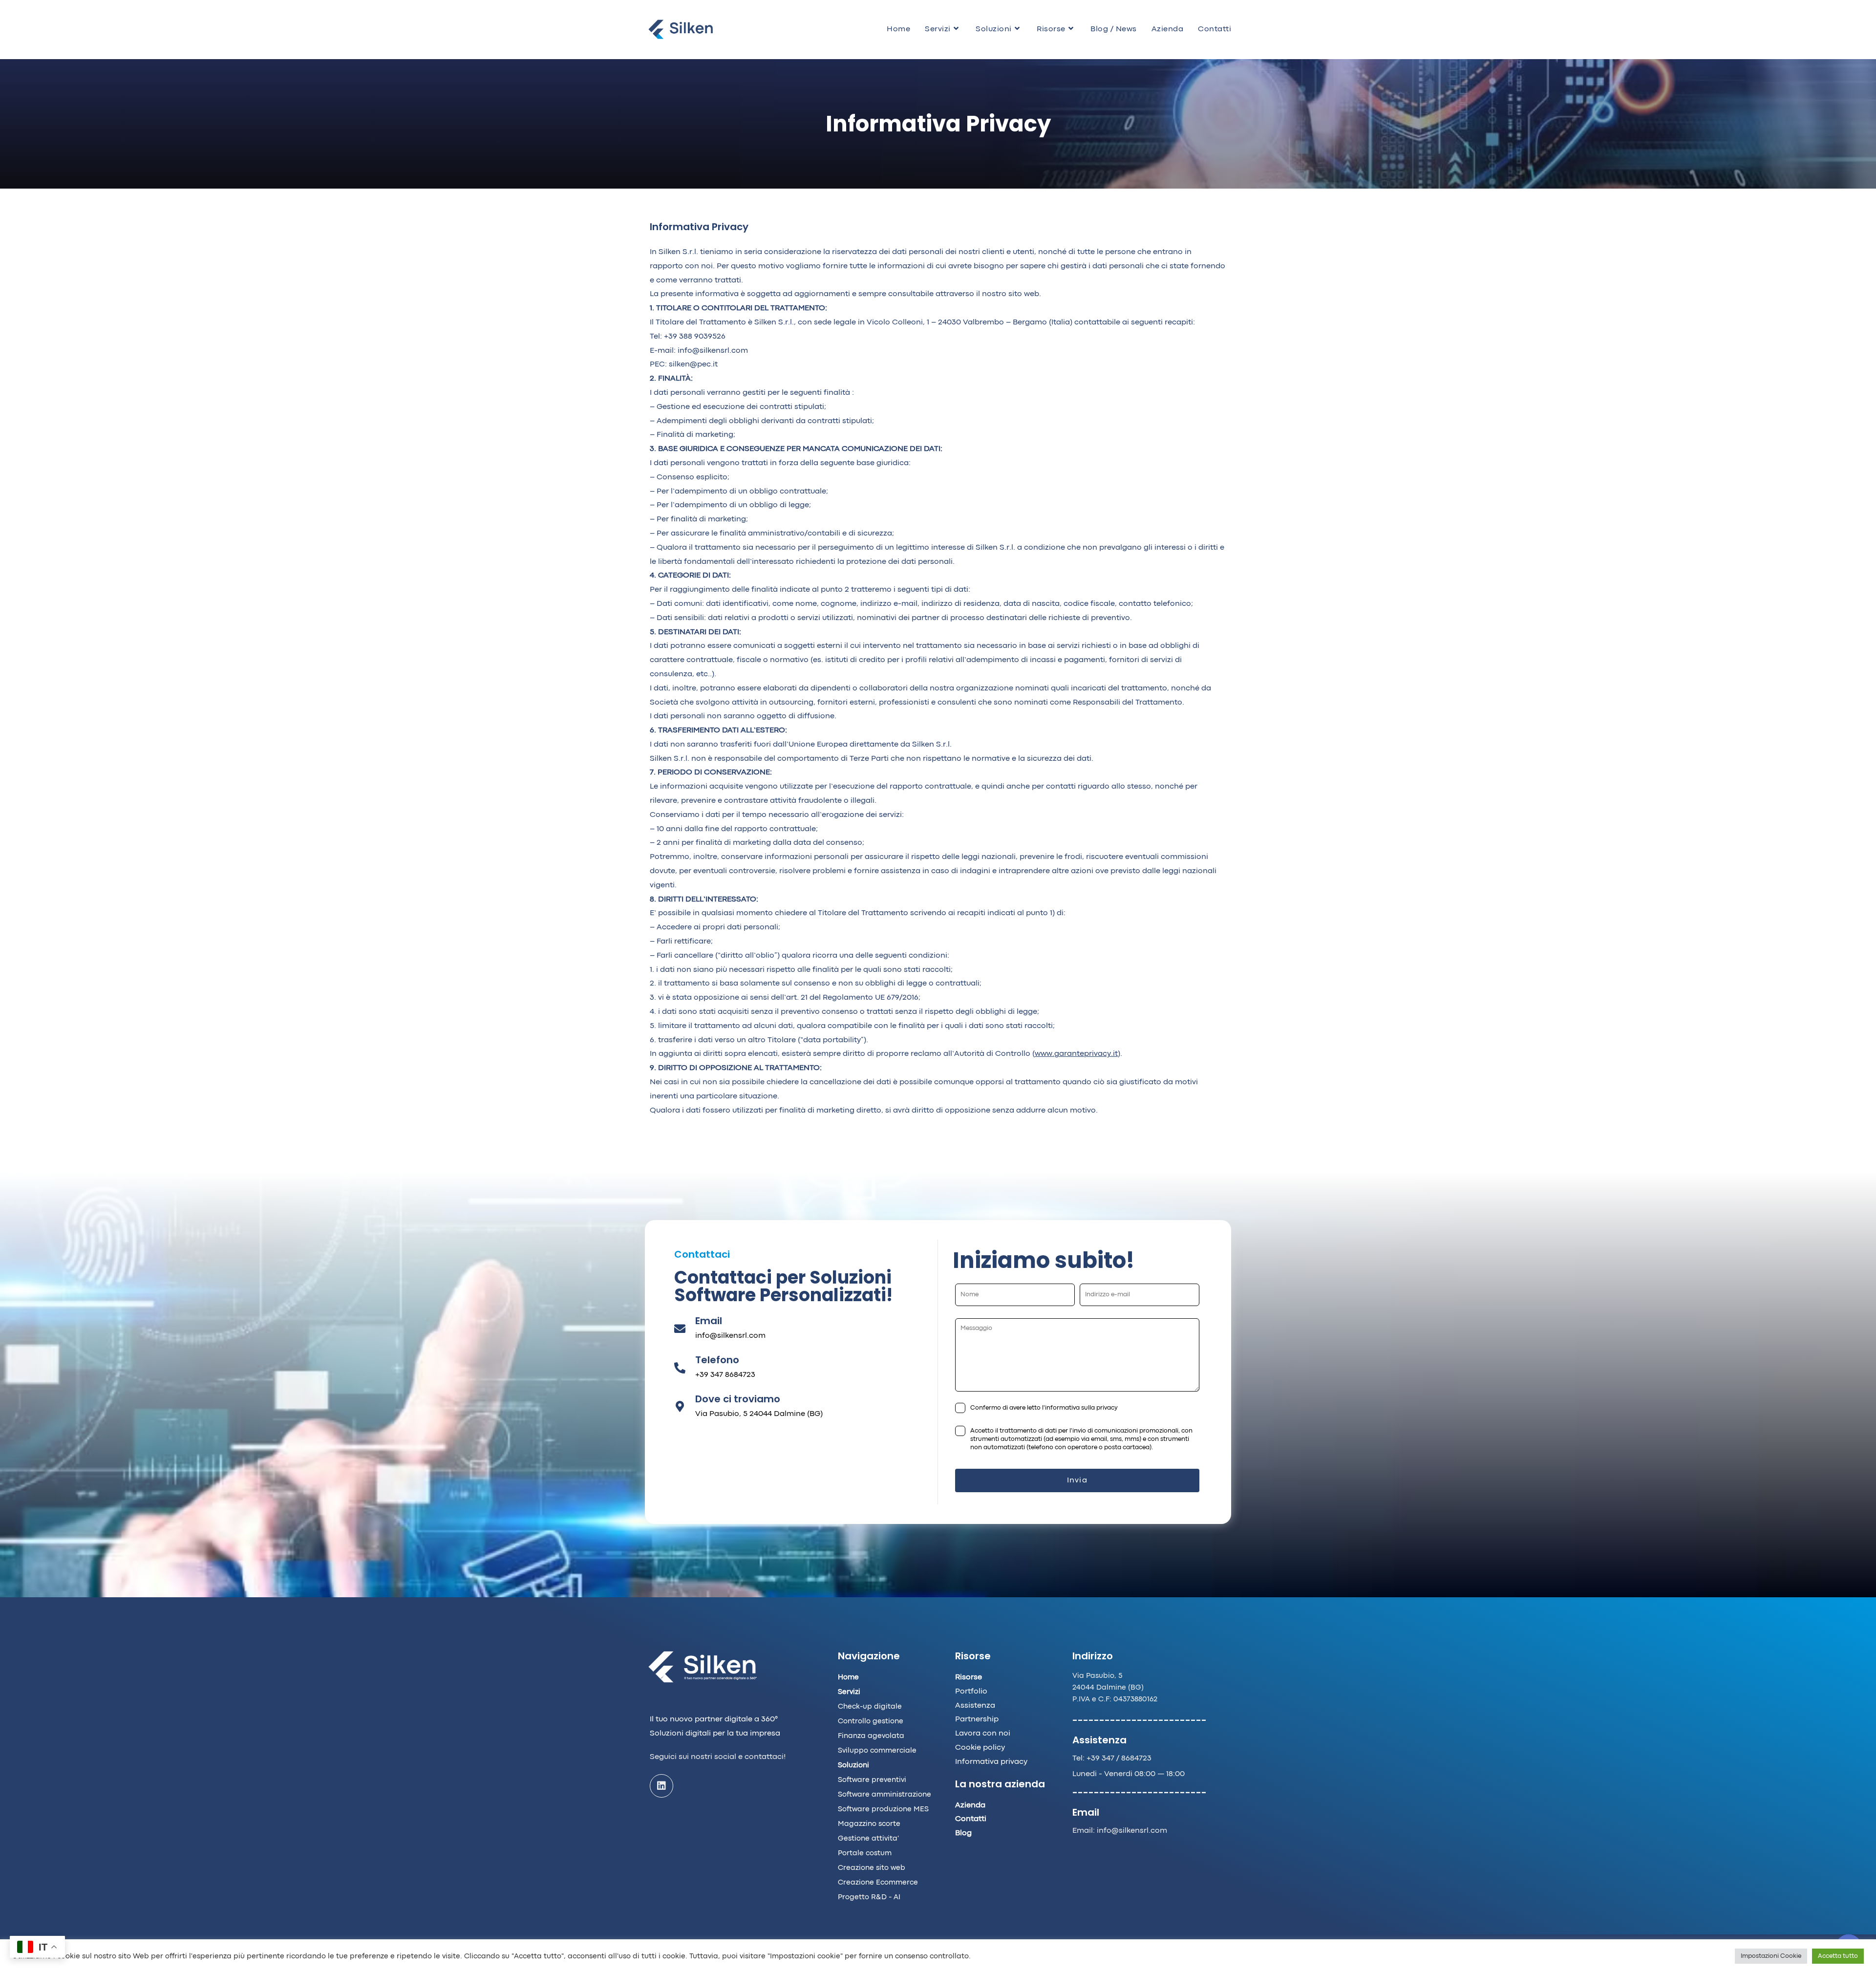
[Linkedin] (661, 1786)
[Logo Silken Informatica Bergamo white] (703, 1667)
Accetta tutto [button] (1838, 1956)
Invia (1077, 1480)
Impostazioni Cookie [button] (1771, 1956)
